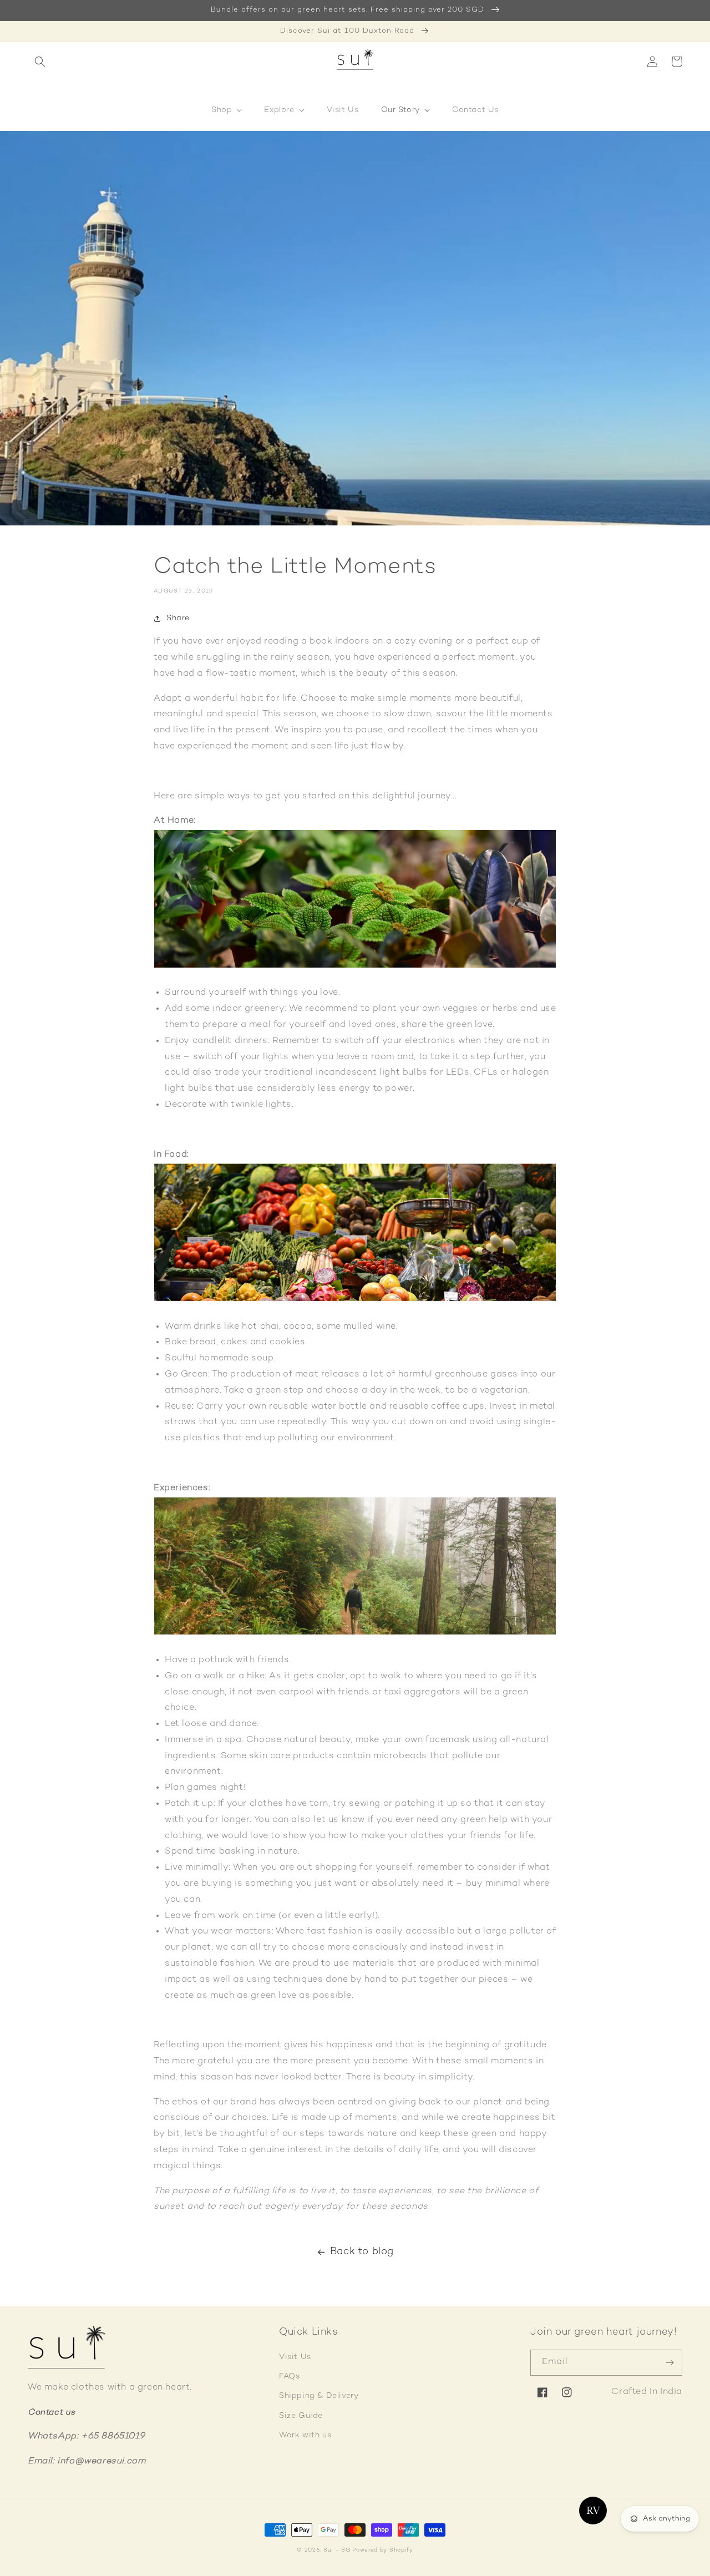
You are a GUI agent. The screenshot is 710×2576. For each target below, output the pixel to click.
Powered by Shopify (383, 2550)
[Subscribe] (670, 2363)
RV (593, 2511)
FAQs (289, 2377)
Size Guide (301, 2416)
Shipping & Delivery (319, 2396)
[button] (40, 62)
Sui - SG (337, 2550)
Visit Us (295, 2357)
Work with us (305, 2435)
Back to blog (362, 2252)
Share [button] (178, 618)
